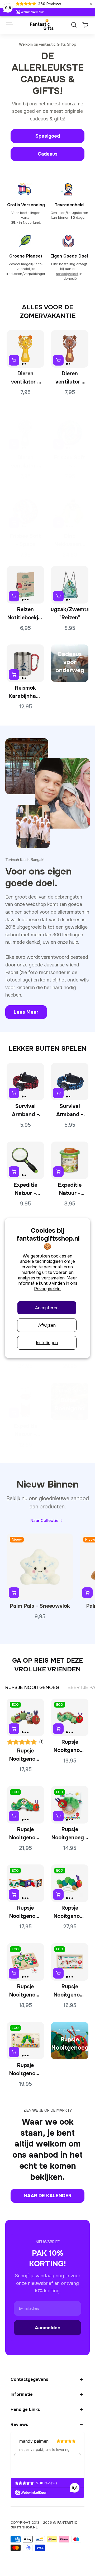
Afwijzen (47, 1325)
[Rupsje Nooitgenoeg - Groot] (25, 1805)
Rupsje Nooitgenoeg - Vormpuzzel (25, 1991)
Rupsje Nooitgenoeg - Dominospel (70, 1991)
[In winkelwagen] (14, 360)
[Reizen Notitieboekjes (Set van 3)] (25, 585)
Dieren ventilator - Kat (25, 462)
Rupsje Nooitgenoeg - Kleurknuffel (25, 1755)
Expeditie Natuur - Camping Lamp (25, 1431)
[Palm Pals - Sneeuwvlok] (40, 1567)
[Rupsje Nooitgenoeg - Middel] (70, 1717)
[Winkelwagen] (85, 25)
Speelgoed (48, 136)
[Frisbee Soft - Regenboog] (70, 433)
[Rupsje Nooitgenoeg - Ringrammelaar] (70, 1805)
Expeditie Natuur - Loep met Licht (25, 1190)
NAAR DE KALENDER (48, 2196)
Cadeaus (48, 154)
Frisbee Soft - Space (25, 540)
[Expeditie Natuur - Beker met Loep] (70, 1160)
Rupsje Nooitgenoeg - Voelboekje (25, 1913)
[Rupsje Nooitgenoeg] (70, 2041)
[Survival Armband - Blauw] (70, 1082)
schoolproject (67, 274)
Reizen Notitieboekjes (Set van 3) (25, 614)
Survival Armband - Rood (25, 1111)
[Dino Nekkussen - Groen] (70, 511)
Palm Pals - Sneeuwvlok (40, 1606)
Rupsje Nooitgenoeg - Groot (25, 1834)
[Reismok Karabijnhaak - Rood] (25, 663)
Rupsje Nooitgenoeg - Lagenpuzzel (25, 2070)
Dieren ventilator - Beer (70, 378)
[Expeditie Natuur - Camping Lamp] (25, 1401)
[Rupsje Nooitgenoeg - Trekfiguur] (70, 1883)
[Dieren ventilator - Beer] (70, 349)
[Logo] (42, 25)
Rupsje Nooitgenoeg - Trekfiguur (70, 1913)
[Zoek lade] (74, 25)
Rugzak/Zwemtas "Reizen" (70, 614)
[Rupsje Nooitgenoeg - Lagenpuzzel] (25, 2041)
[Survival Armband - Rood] (25, 1082)
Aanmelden (48, 2328)
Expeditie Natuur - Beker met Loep (70, 1190)
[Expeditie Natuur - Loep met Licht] (25, 1160)
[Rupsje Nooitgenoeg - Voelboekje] (25, 1883)
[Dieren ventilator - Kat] (25, 433)
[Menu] (9, 25)
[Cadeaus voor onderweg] (70, 663)
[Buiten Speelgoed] (70, 1401)
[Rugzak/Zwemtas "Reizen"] (70, 585)
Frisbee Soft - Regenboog (70, 462)
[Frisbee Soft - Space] (25, 511)
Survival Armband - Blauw (70, 1111)
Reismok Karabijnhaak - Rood (25, 693)
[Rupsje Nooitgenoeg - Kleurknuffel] (25, 1717)
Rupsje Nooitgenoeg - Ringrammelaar (70, 1834)
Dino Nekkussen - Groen (70, 541)
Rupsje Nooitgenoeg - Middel (70, 1747)
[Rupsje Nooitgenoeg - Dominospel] (70, 1962)
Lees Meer (26, 1012)
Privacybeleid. (48, 1289)
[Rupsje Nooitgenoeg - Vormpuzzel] (25, 1962)
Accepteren (47, 1308)
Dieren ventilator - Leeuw (25, 378)
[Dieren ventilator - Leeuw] (25, 349)
